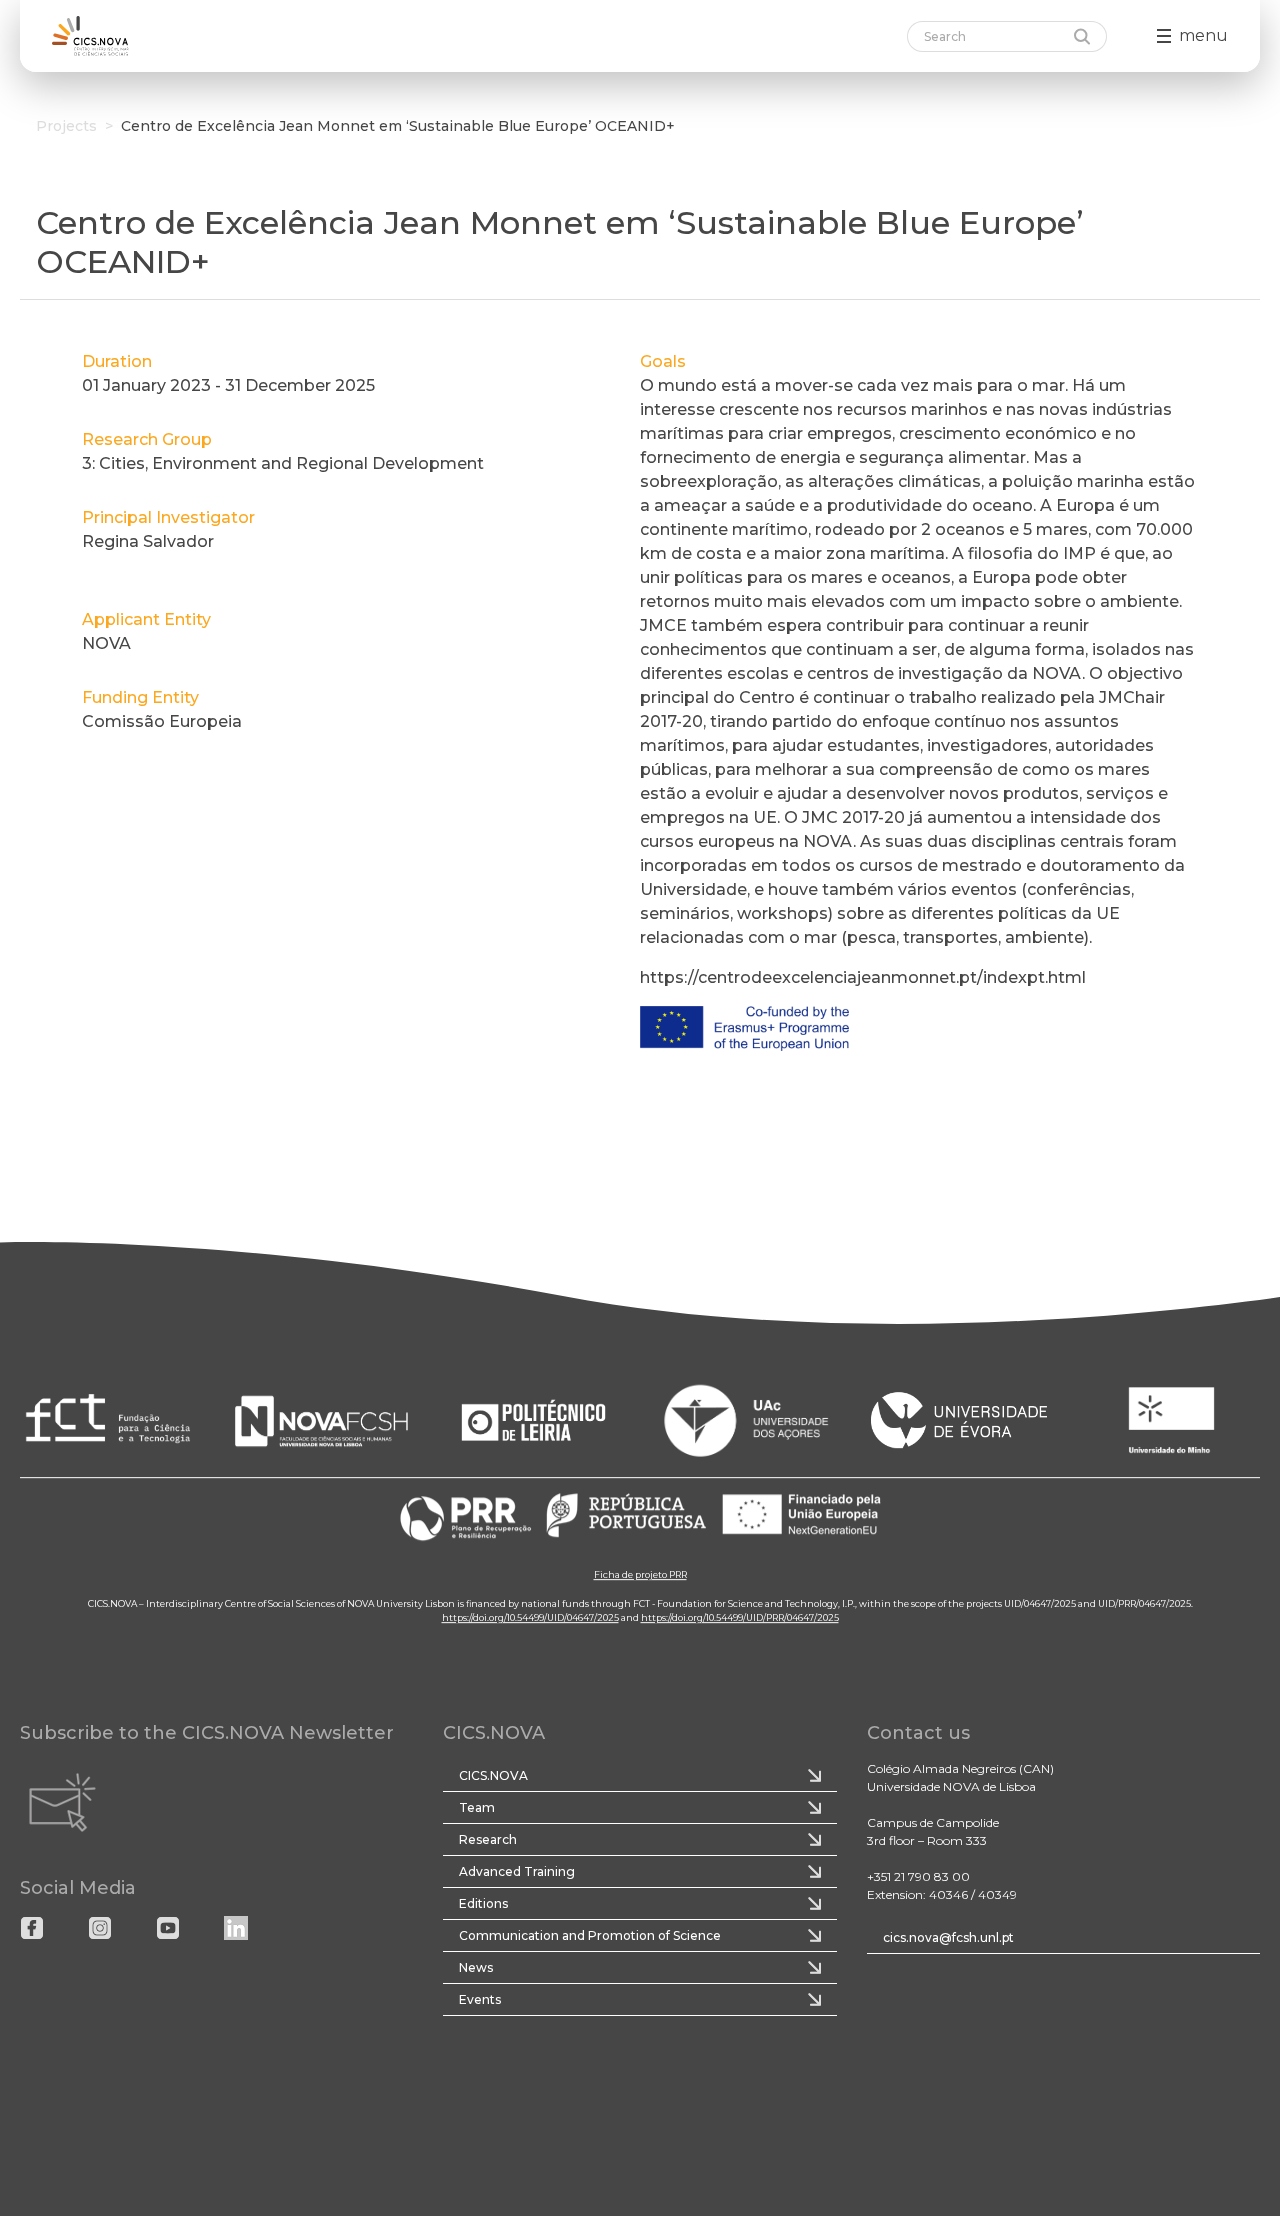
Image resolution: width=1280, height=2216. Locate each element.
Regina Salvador (148, 541)
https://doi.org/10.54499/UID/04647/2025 (530, 1617)
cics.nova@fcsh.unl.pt (948, 1937)
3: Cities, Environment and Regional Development (283, 463)
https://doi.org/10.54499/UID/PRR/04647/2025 (740, 1617)
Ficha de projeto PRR (640, 1574)
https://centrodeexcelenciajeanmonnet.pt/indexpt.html (863, 977)
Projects (66, 126)
